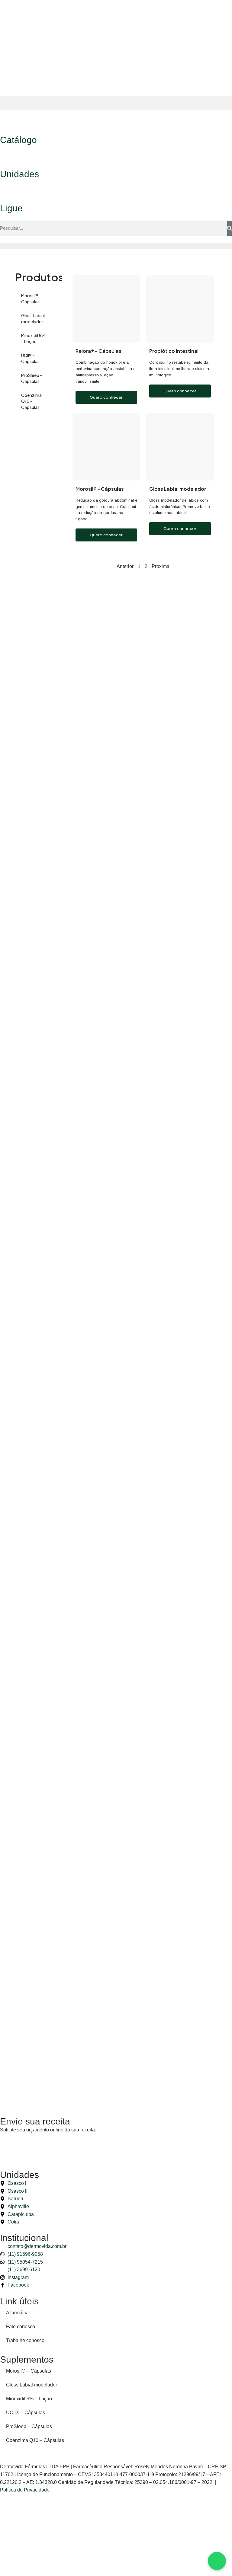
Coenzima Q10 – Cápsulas (31, 401)
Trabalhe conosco (25, 2340)
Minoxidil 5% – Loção (33, 338)
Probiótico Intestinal (174, 351)
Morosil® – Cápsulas (31, 298)
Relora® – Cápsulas (98, 351)
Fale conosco (21, 2327)
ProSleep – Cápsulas (32, 378)
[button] (116, 103)
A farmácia (17, 2313)
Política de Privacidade (25, 2490)
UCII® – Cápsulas (30, 358)
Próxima (161, 566)
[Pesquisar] (230, 228)
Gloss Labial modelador (33, 318)
